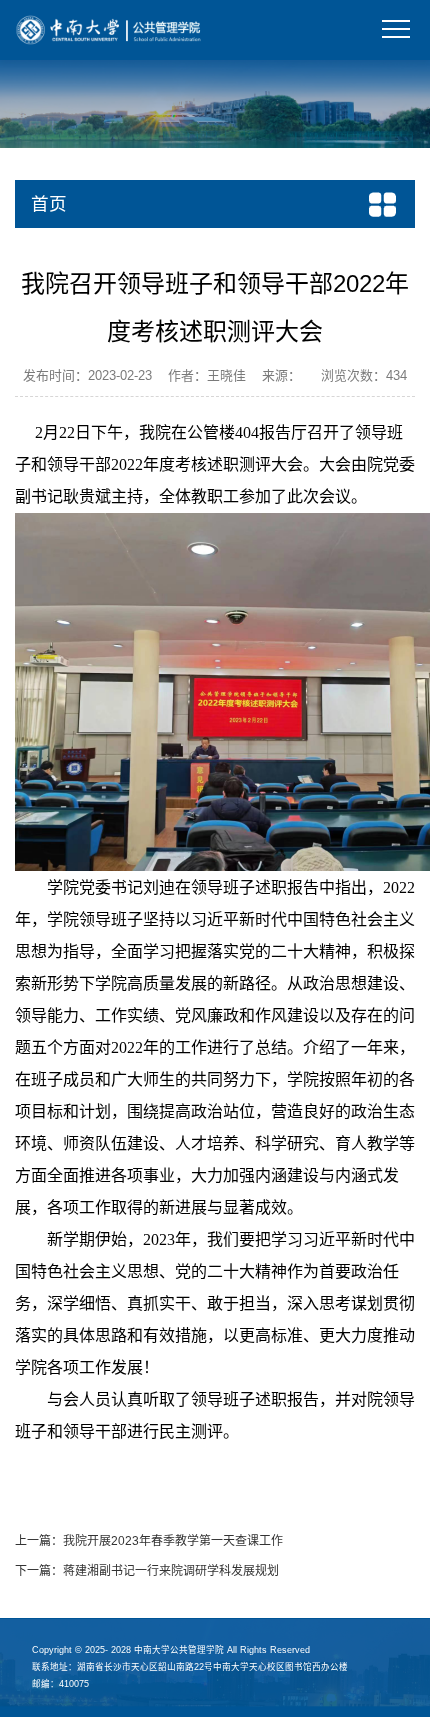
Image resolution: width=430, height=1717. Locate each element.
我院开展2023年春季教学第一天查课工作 (173, 1541)
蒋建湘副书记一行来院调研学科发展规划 (171, 1571)
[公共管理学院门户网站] (109, 29)
